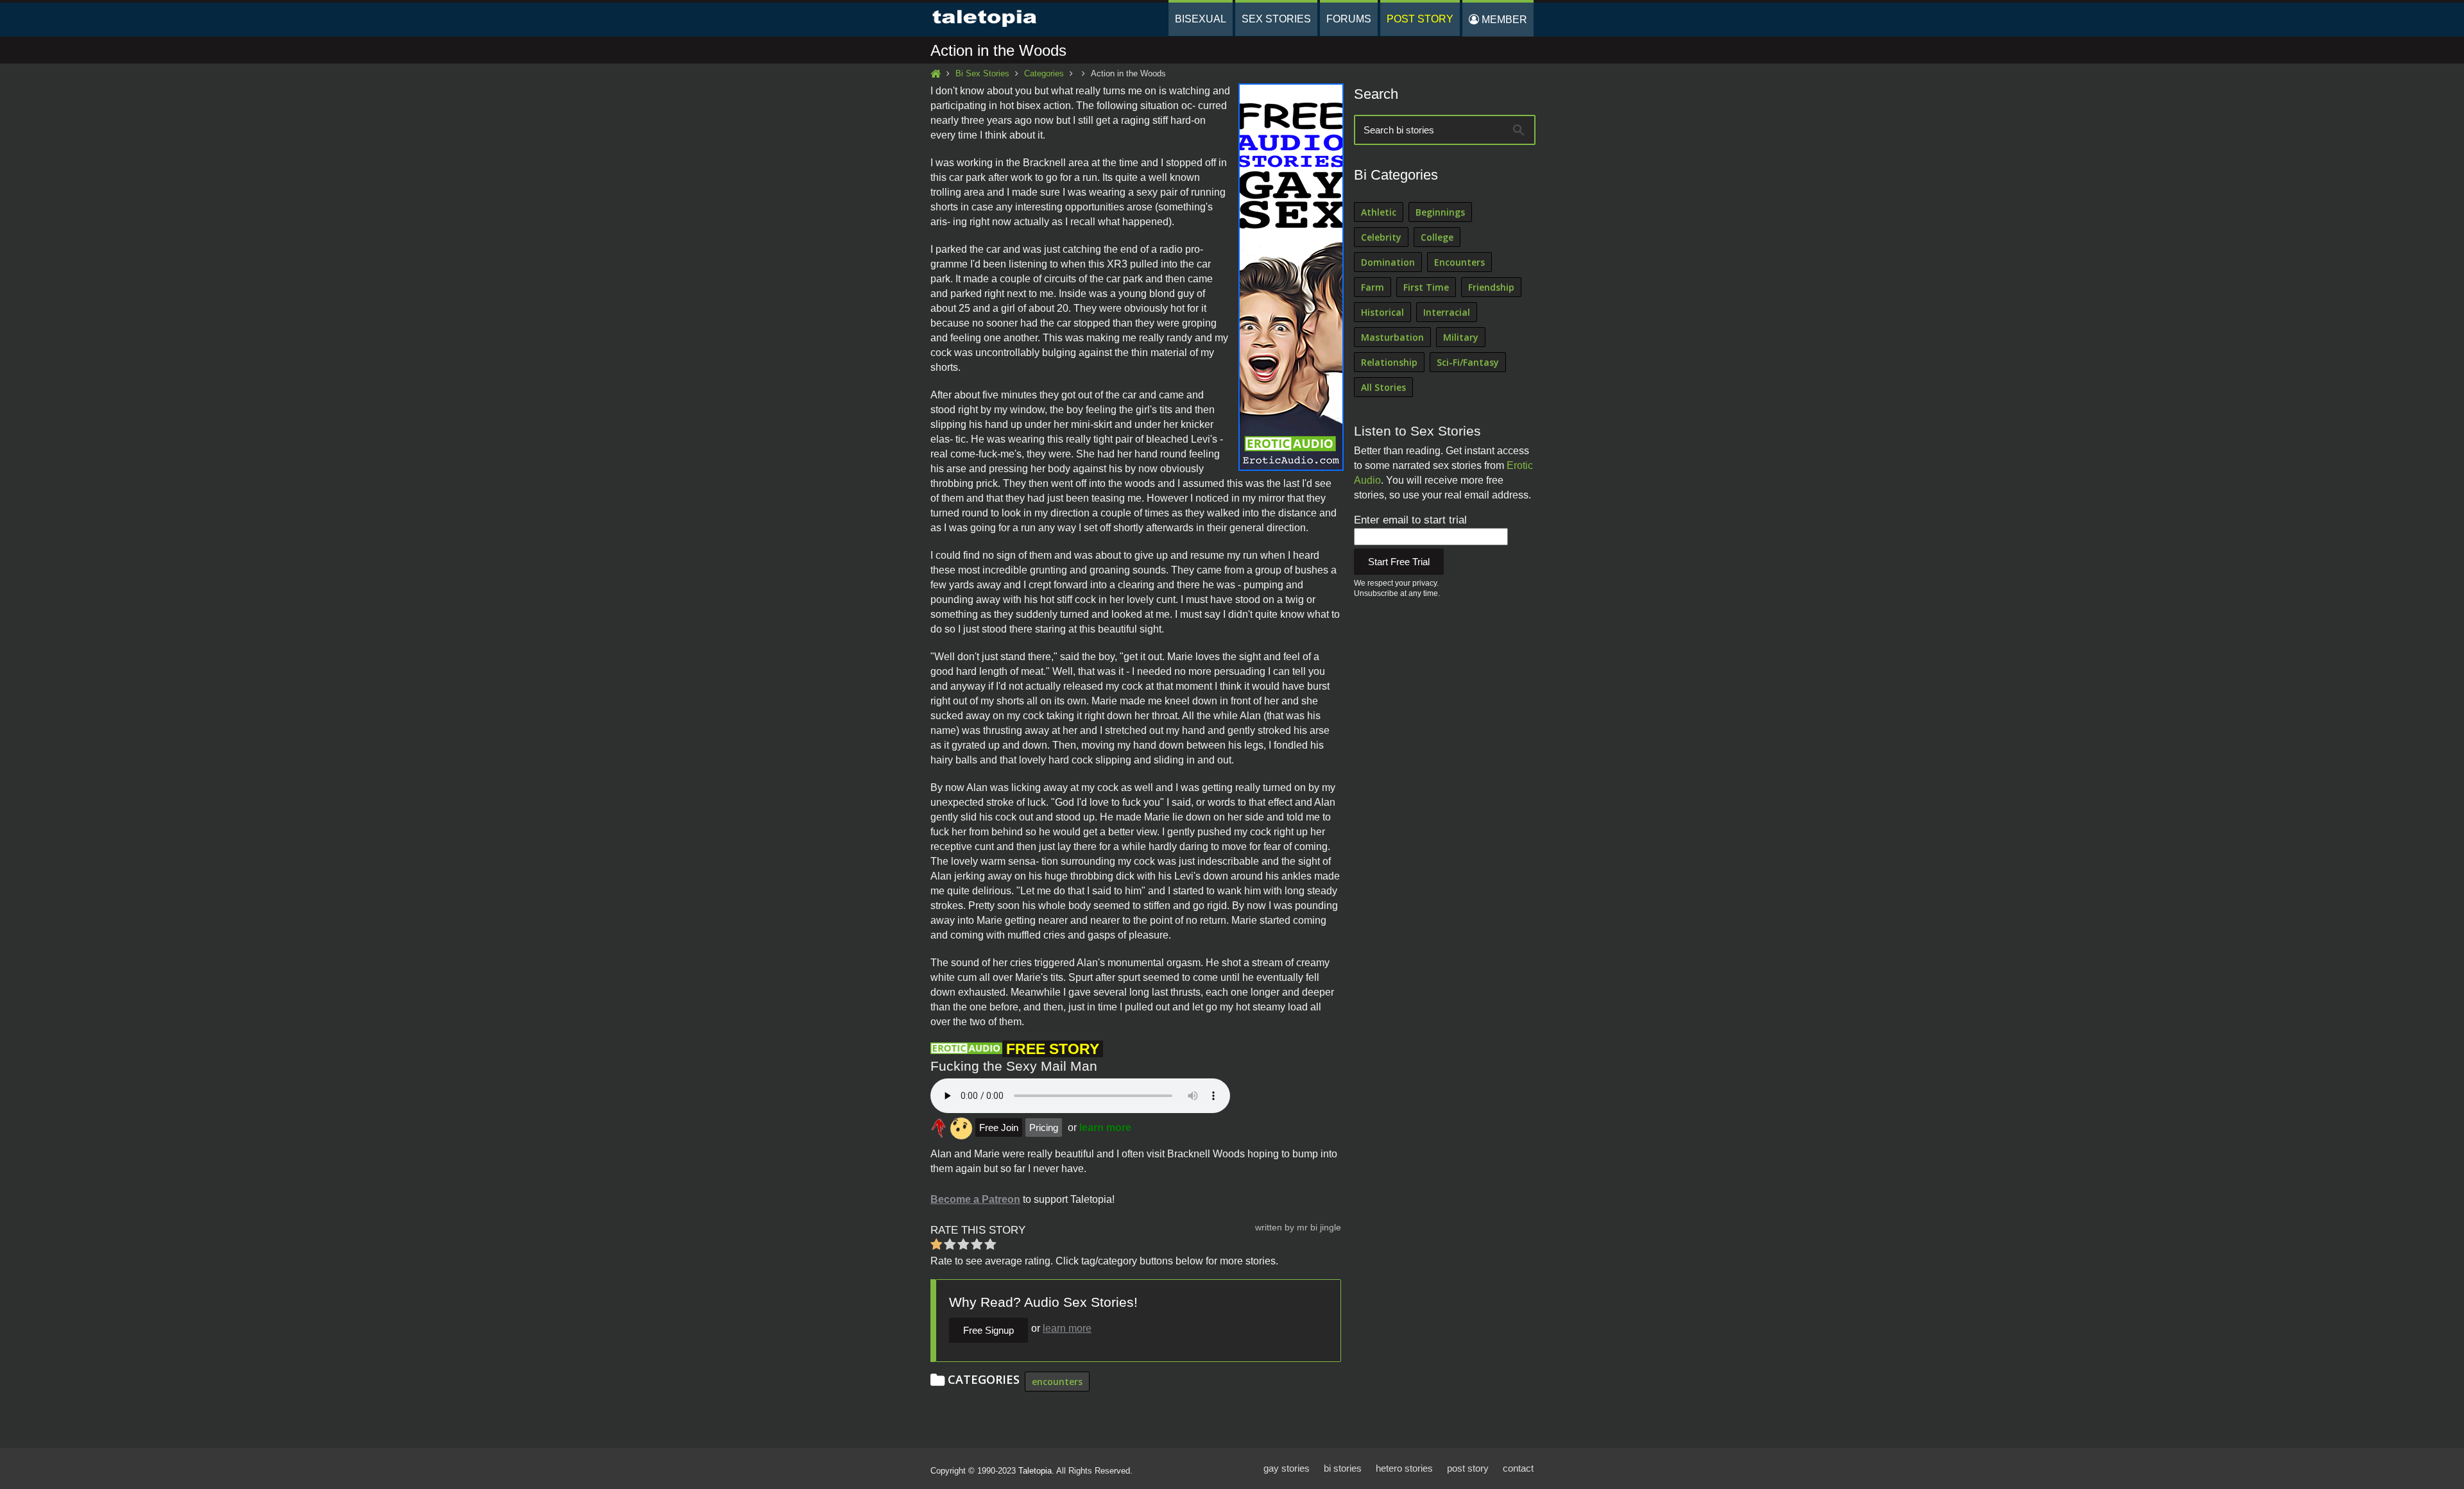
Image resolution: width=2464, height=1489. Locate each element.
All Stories (1383, 387)
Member (1503, 20)
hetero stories (1404, 1468)
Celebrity (1381, 237)
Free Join (999, 1127)
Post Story (1420, 19)
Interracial (1447, 312)
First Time (1426, 287)
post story (1468, 1468)
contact (1518, 1468)
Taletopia (1035, 1471)
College (1437, 237)
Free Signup (988, 1330)
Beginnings (1440, 212)
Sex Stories (1276, 19)
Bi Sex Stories (982, 73)
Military (1461, 337)
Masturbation (1392, 337)
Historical (1382, 312)
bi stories (1343, 1468)
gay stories (1287, 1468)
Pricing (1044, 1127)
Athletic (1379, 212)
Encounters (1459, 262)
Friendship (1491, 287)
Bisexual (1201, 19)
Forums (1349, 19)
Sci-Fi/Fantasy (1468, 362)
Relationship (1389, 362)
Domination (1388, 262)
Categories (1044, 73)
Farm (1373, 287)
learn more (1105, 1127)
